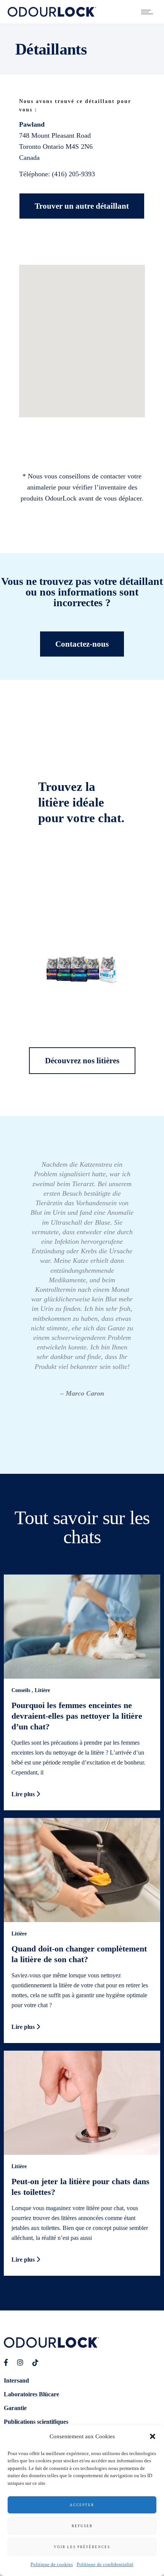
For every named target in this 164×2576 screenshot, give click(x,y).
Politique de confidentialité (105, 2564)
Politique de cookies (52, 2564)
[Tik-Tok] (35, 2363)
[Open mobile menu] (149, 12)
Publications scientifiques (36, 2422)
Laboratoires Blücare (31, 2394)
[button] (153, 2436)
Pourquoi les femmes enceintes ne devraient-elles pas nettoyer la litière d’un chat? (77, 1716)
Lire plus (24, 1794)
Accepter (82, 2505)
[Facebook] (6, 2363)
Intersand (16, 2380)
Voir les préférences (82, 2547)
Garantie (15, 2408)
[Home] (52, 14)
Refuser (82, 2526)
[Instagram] (20, 2363)
